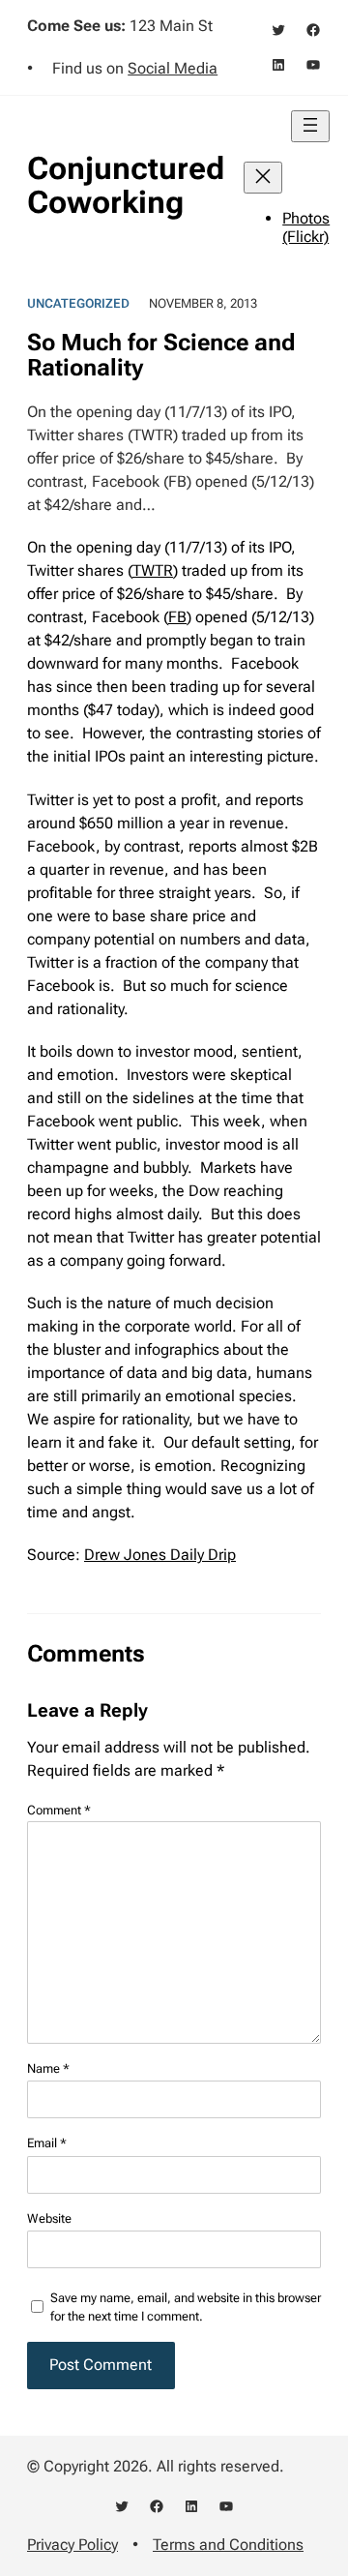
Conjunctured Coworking (126, 185)
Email (47, 2143)
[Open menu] (310, 126)
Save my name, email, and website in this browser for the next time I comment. (186, 2307)
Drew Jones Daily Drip (160, 1555)
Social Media (173, 68)
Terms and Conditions (228, 2545)
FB (177, 617)
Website (49, 2218)
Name (48, 2068)
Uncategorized (78, 303)
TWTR (153, 570)
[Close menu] (263, 178)
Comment (59, 1810)
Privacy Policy (72, 2545)
